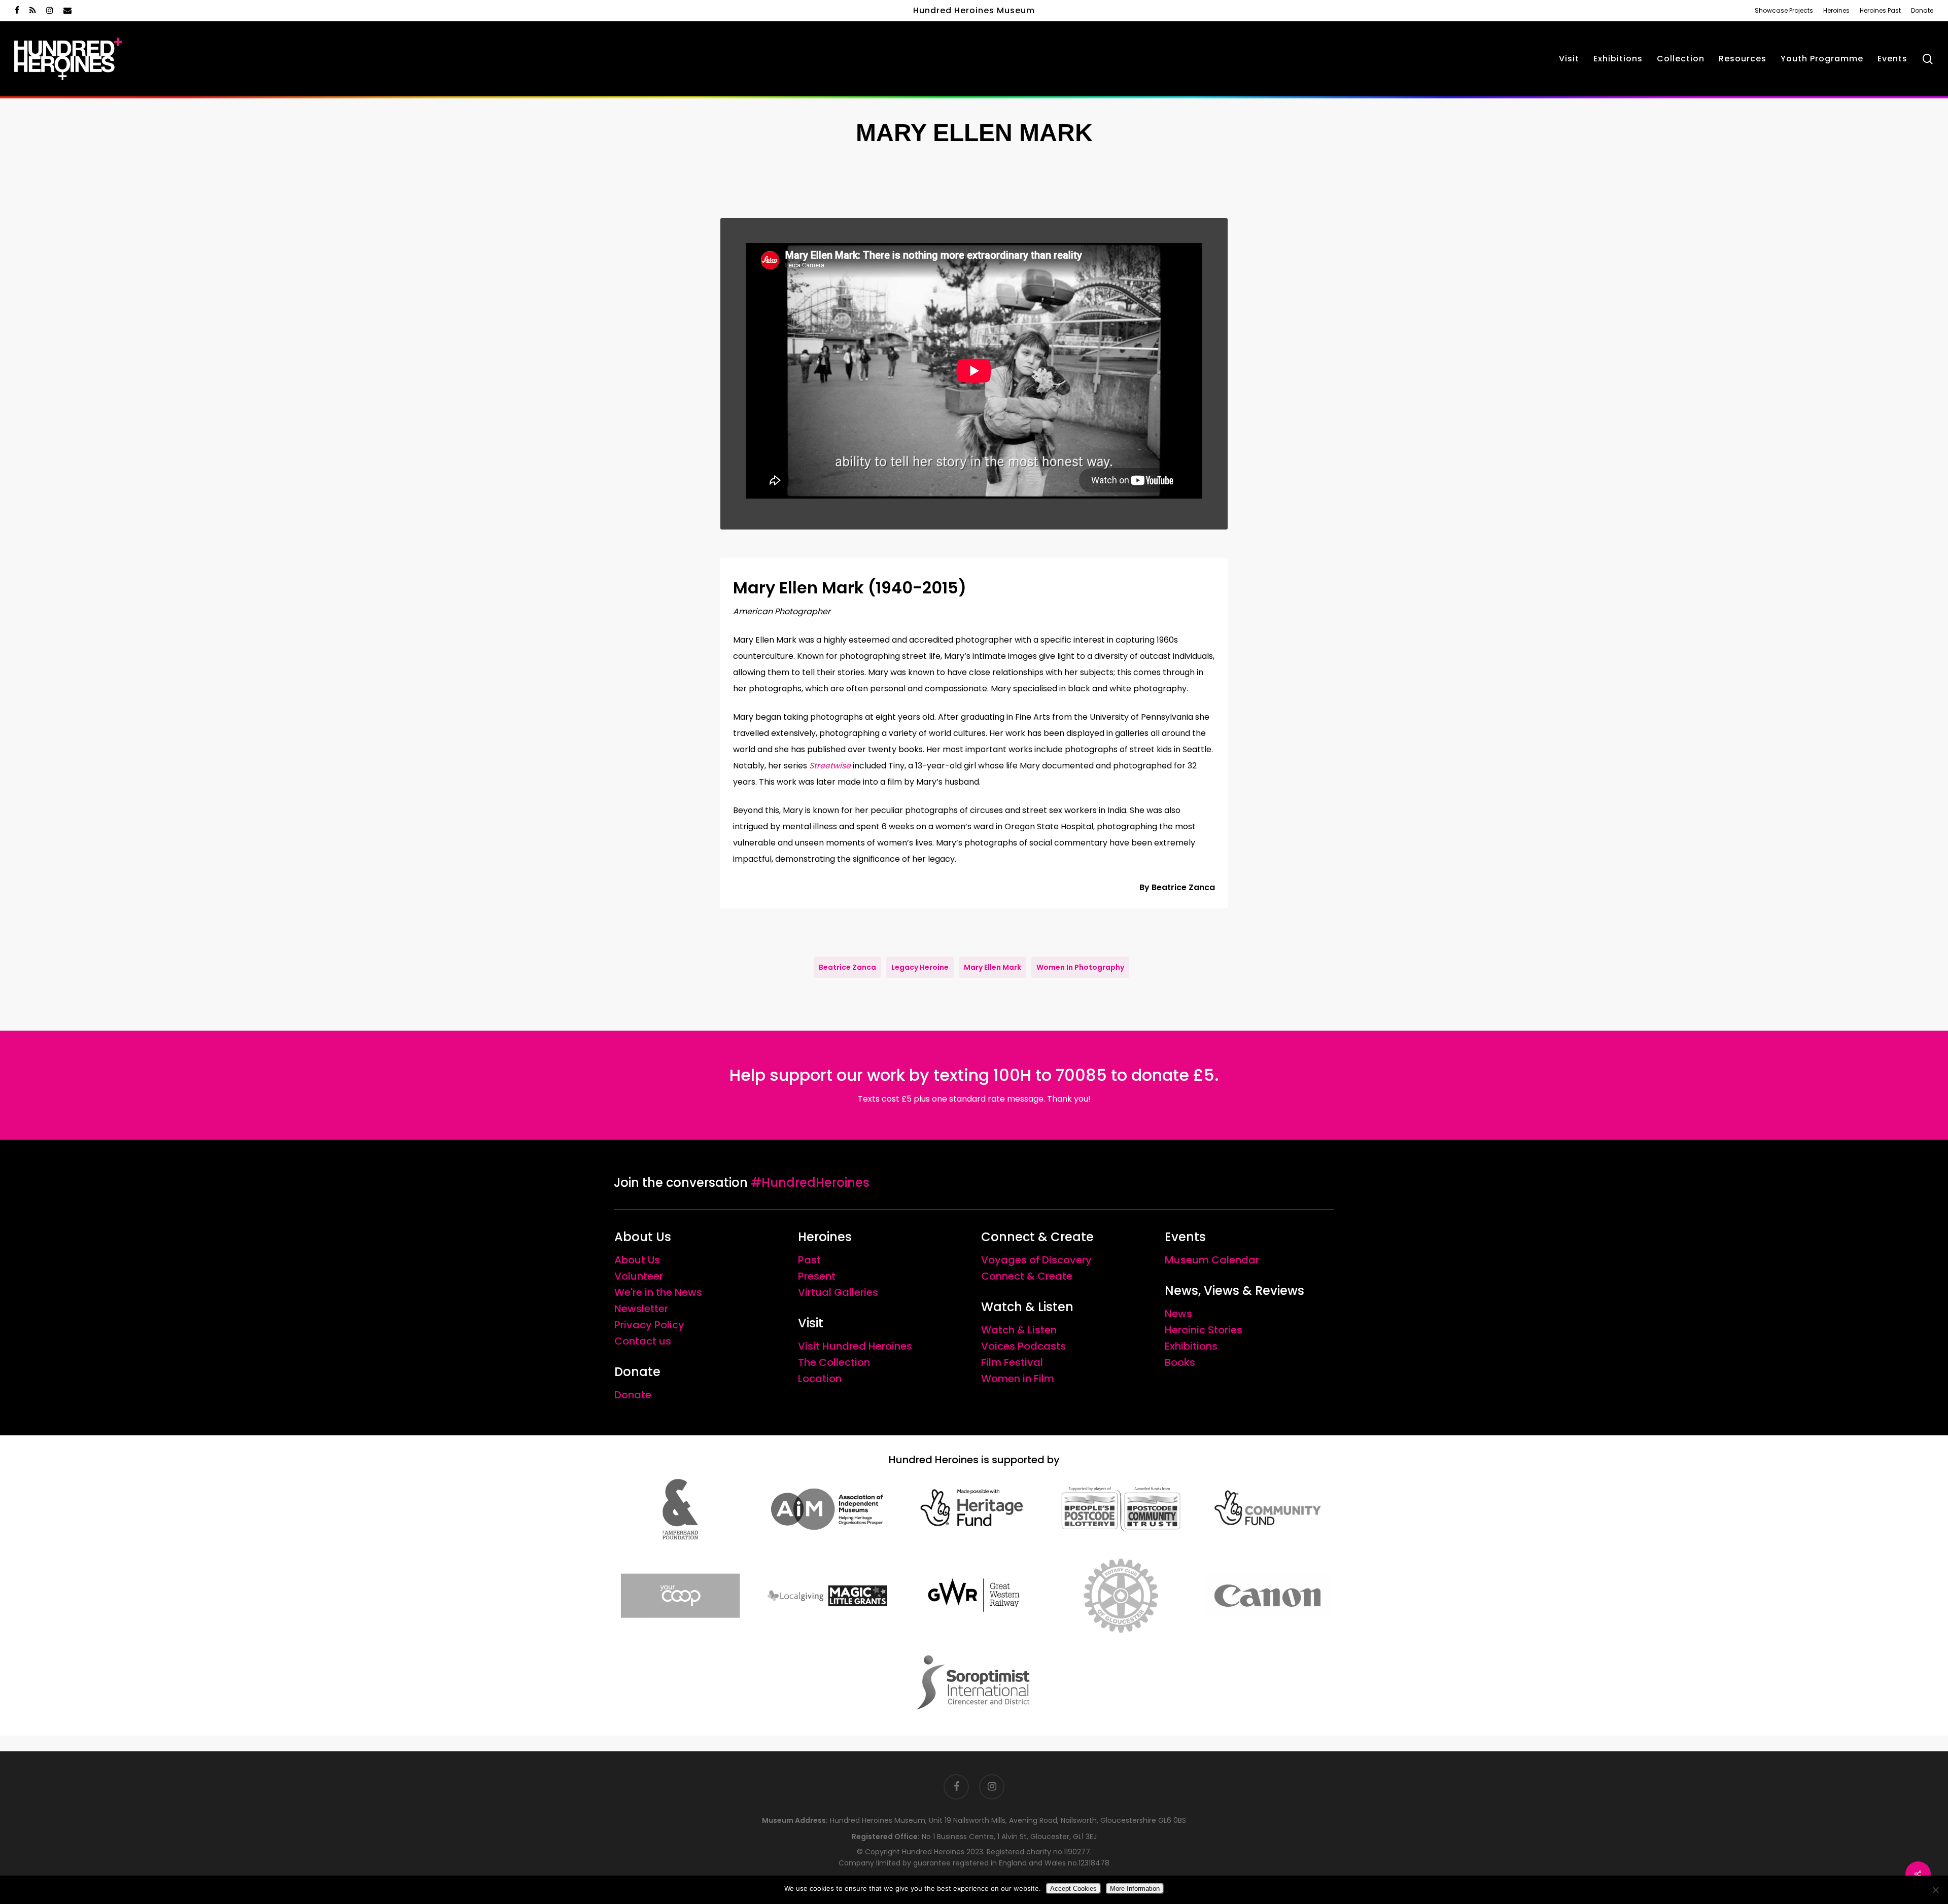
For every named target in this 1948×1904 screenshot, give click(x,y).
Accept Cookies (1073, 1889)
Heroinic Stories (1204, 1330)
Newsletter (641, 1309)
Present (817, 1276)
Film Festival (1012, 1362)
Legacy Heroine (920, 967)
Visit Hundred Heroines (855, 1346)
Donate (633, 1395)
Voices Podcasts (1023, 1346)
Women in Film (1018, 1379)
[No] (1935, 1890)
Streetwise (830, 766)
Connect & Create (1027, 1276)
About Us (637, 1260)
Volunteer (639, 1276)
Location (820, 1379)
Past (809, 1260)
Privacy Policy (649, 1325)
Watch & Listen (1019, 1330)
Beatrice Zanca (847, 967)
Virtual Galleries (838, 1292)
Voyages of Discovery (1036, 1260)
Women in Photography (1080, 967)
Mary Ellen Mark (993, 967)
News (1178, 1314)
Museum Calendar (1212, 1260)
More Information (1135, 1889)
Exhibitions (1191, 1346)
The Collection (834, 1362)
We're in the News (658, 1292)
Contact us (643, 1341)
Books (1180, 1362)
